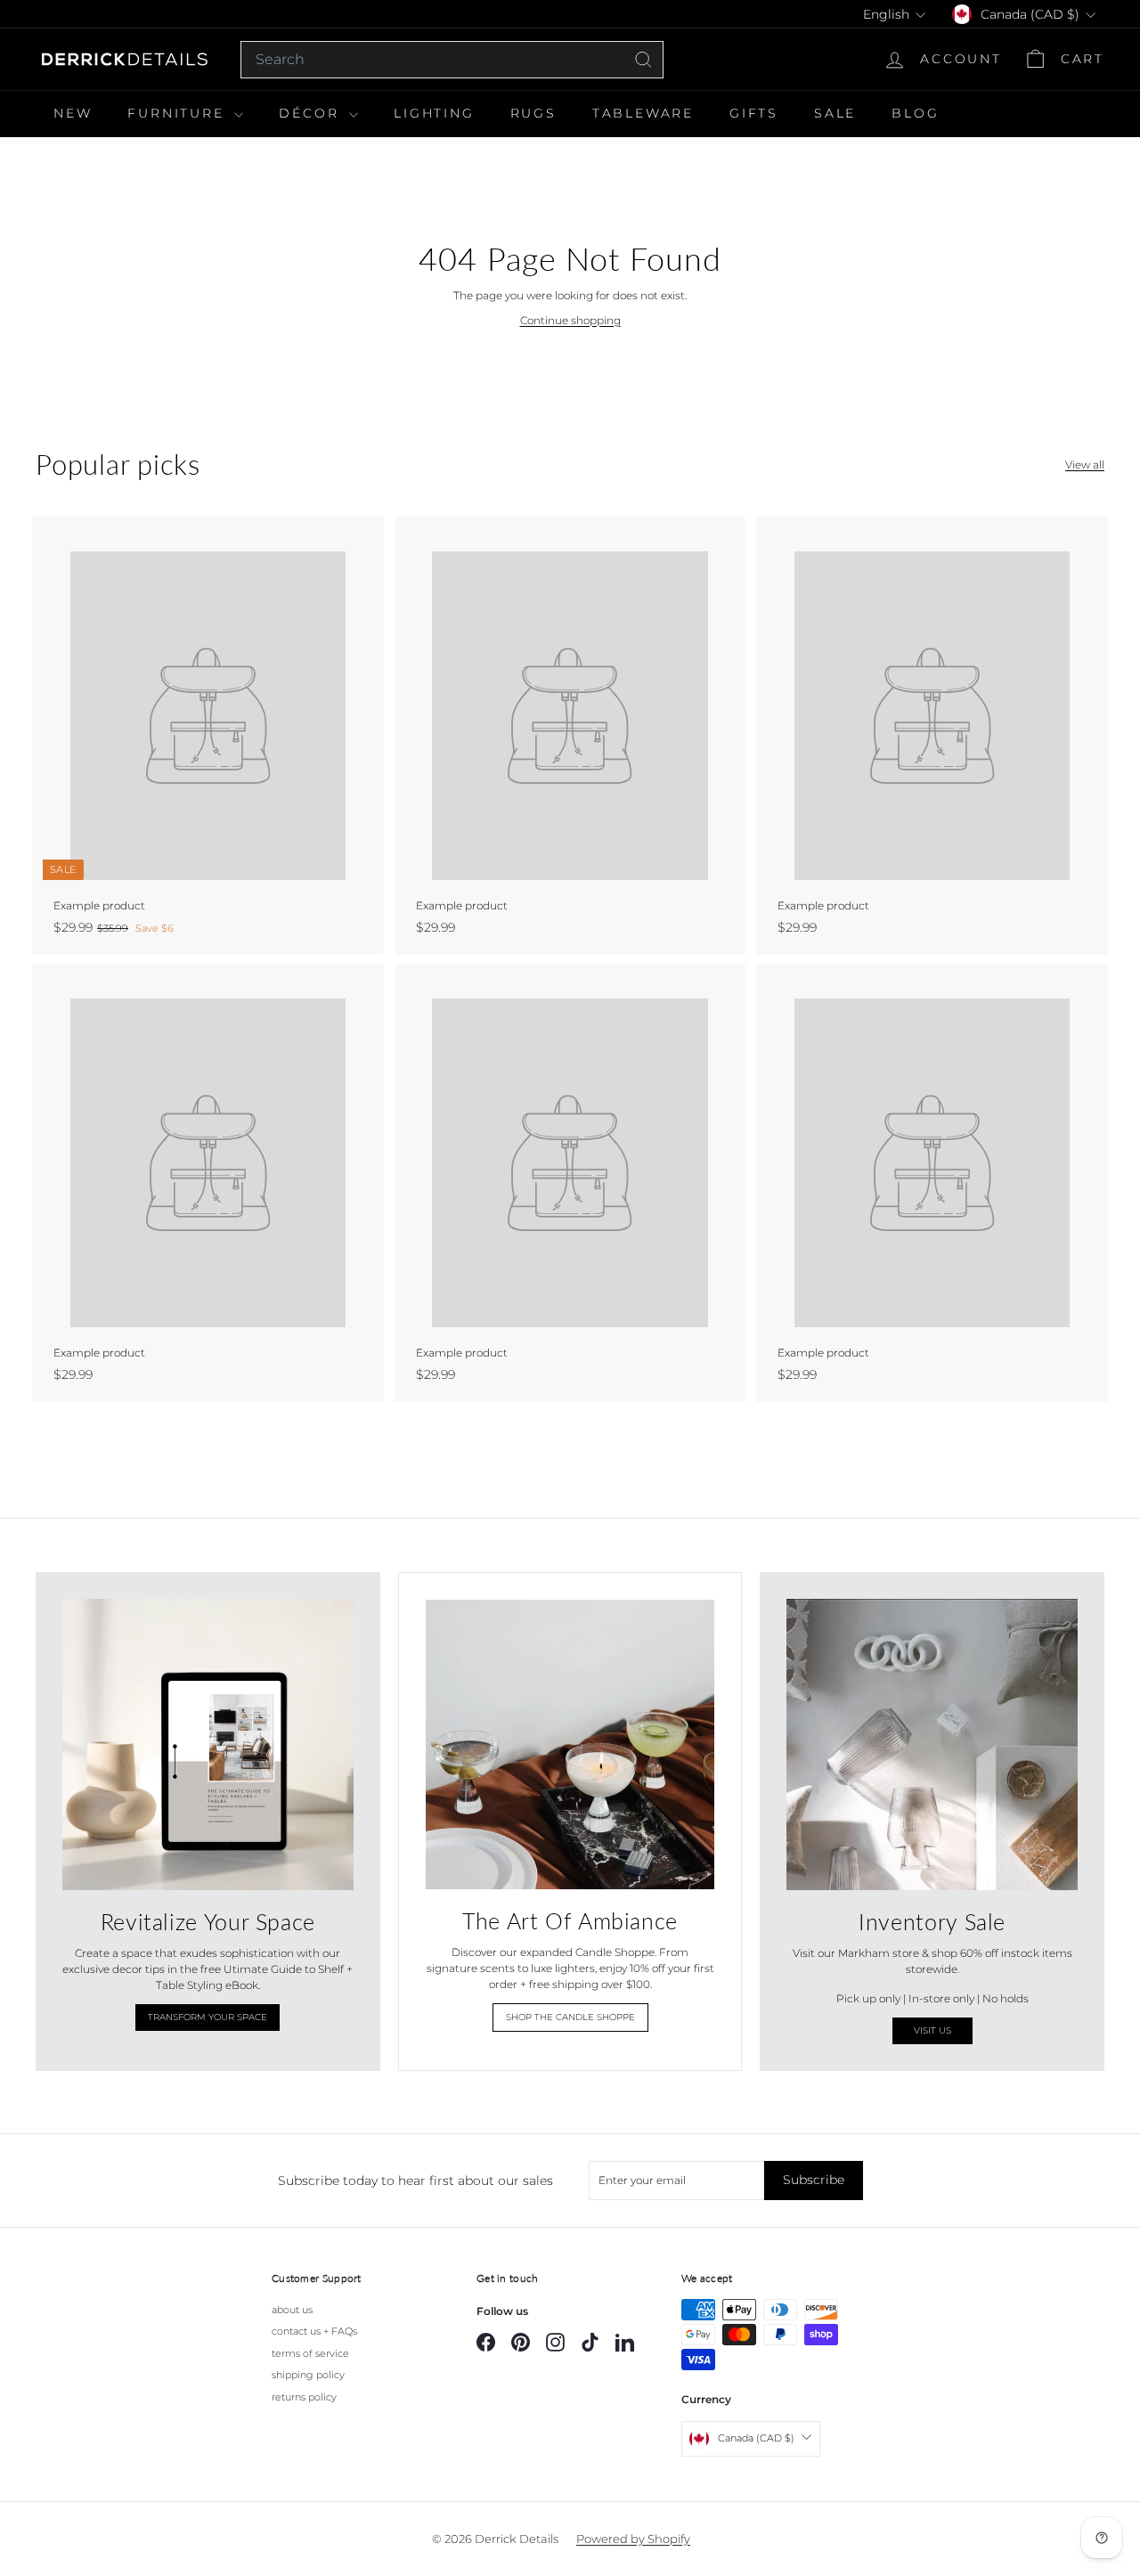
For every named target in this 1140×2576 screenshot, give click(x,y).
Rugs (533, 113)
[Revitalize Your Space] (208, 1745)
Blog (915, 113)
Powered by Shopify (633, 2539)
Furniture (179, 113)
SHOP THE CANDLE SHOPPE (570, 2017)
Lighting (434, 113)
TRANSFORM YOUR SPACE (208, 2017)
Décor (312, 113)
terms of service (310, 2353)
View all (1085, 465)
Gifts (754, 113)
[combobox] (452, 60)
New (73, 113)
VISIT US (932, 2030)
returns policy (304, 2397)
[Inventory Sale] (932, 1745)
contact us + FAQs (314, 2331)
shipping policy (308, 2375)
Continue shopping (570, 320)
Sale (835, 113)
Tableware (643, 113)
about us (292, 2310)
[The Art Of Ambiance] (570, 1745)
